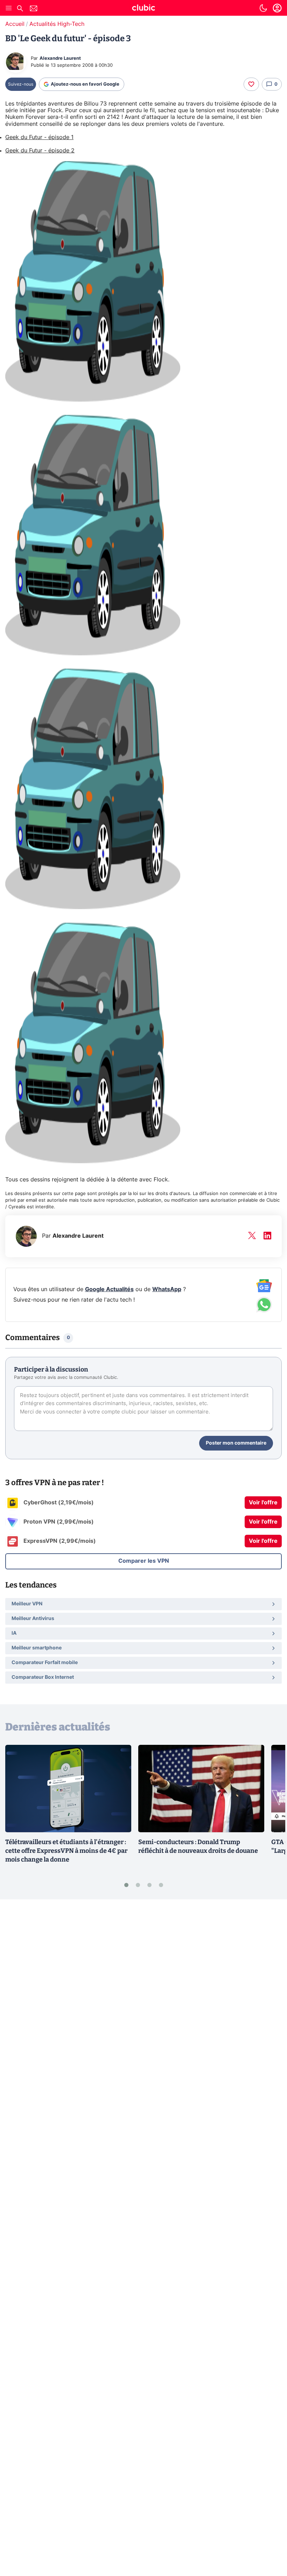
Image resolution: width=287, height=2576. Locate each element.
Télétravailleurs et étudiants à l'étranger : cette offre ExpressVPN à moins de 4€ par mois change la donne (66, 1851)
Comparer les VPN (144, 1561)
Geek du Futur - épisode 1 (39, 137)
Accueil (15, 24)
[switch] (263, 8)
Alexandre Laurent (60, 59)
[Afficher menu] (9, 8)
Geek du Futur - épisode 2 (40, 151)
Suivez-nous (21, 84)
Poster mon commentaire (236, 1443)
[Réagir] (251, 84)
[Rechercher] (20, 9)
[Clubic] (143, 9)
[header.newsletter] (34, 9)
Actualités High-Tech (57, 24)
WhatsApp (167, 1289)
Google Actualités (109, 1289)
